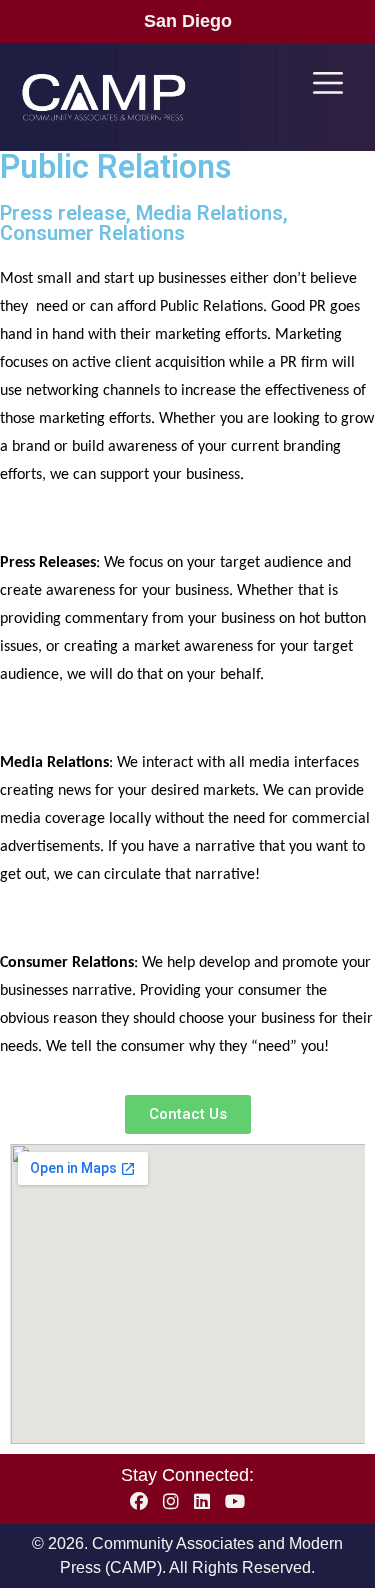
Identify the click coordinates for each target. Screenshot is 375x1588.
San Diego (188, 21)
